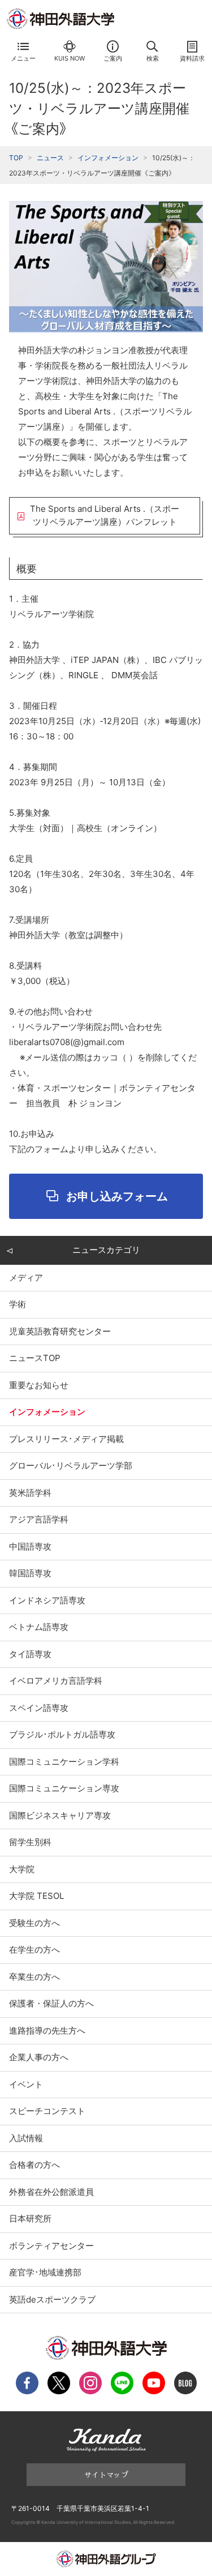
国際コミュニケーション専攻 (64, 1788)
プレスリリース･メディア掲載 (66, 1439)
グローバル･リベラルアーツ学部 (71, 1465)
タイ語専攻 (30, 1654)
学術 (18, 1304)
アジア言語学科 (39, 1519)
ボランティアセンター (51, 2246)
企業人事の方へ (39, 2057)
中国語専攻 (30, 1546)
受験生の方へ (34, 1923)
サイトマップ (106, 2474)
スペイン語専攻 (39, 1708)
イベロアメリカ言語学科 (56, 1681)
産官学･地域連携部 (45, 2272)
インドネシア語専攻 (47, 1600)
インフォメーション (108, 158)
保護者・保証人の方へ (51, 2003)
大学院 (22, 1869)
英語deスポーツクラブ (52, 2299)
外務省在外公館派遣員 (51, 2192)
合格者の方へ (34, 2165)
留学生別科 (30, 1842)
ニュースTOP (35, 1358)
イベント (26, 2084)
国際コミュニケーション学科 (64, 1762)
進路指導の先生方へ (47, 2031)
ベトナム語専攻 (39, 1627)
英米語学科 (30, 1493)
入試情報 (26, 2138)
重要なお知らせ (39, 1385)
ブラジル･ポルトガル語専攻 (62, 1734)
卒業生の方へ (34, 1977)
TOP (16, 158)
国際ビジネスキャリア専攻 (60, 1815)
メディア (26, 1278)
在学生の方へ (34, 1950)
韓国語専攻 (30, 1573)
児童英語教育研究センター (60, 1331)
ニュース (50, 158)
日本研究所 (30, 2218)
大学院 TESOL (36, 1896)
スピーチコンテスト (47, 2111)
